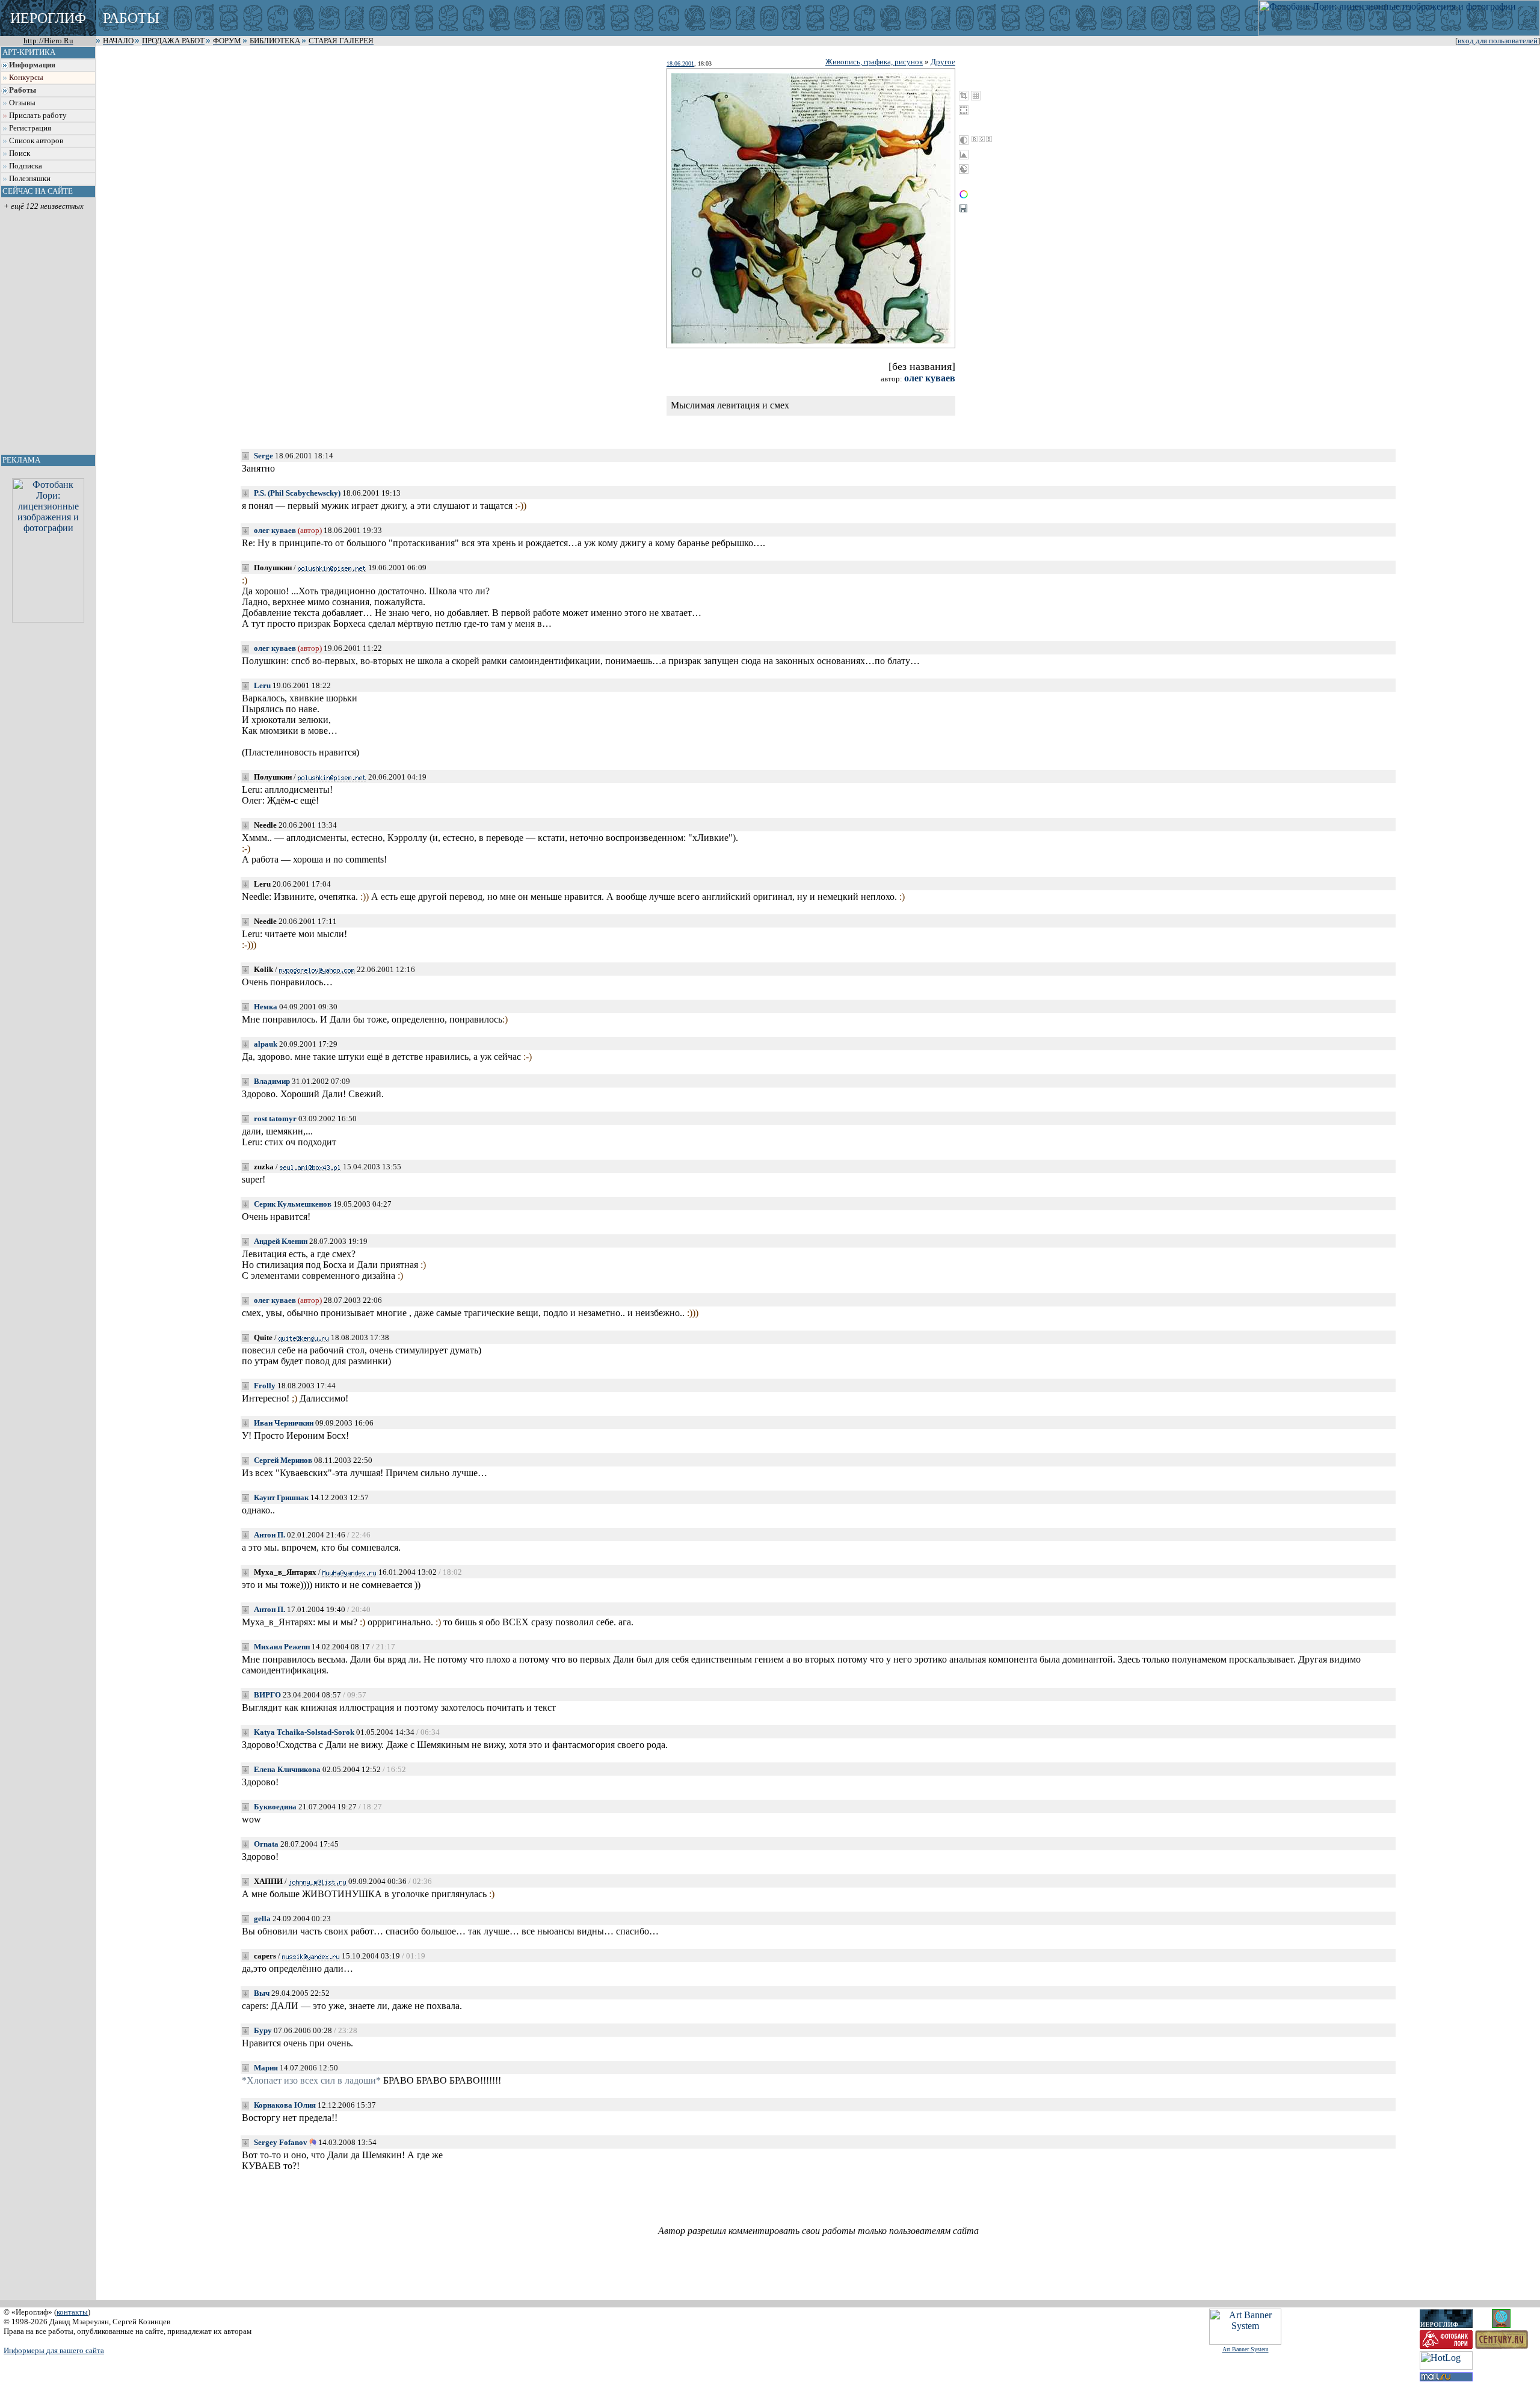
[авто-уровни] (964, 169)
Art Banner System (1246, 2349)
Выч (262, 1993)
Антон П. (269, 1535)
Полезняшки (30, 179)
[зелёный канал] (982, 139)
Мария (266, 2068)
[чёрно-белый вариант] (964, 140)
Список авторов (36, 141)
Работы (23, 90)
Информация (32, 65)
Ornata (266, 1844)
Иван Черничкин (284, 1423)
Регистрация (30, 128)
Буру (263, 2030)
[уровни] (964, 155)
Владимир (272, 1081)
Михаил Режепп (282, 1647)
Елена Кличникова (287, 1769)
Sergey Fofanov (281, 2142)
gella (262, 1919)
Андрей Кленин (281, 1241)
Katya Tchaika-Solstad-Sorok (304, 1732)
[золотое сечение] (976, 96)
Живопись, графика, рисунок (874, 62)
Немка (266, 1007)
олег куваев (930, 378)
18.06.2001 (680, 63)
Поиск (20, 153)
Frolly (265, 1386)
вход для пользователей (1498, 41)
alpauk (266, 1044)
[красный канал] (975, 139)
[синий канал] (989, 139)
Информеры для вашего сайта (54, 2350)
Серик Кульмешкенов (293, 1204)
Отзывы (22, 103)
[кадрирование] (964, 96)
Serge (263, 456)
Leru (262, 685)
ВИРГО (267, 1695)
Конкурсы (26, 78)
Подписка (26, 166)
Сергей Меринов (283, 1460)
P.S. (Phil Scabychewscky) (297, 493)
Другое (943, 62)
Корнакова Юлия (285, 2105)
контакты (72, 2312)
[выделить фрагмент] (964, 110)
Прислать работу (38, 115)
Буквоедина (275, 1807)
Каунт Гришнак (281, 1497)
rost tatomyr (275, 1119)
